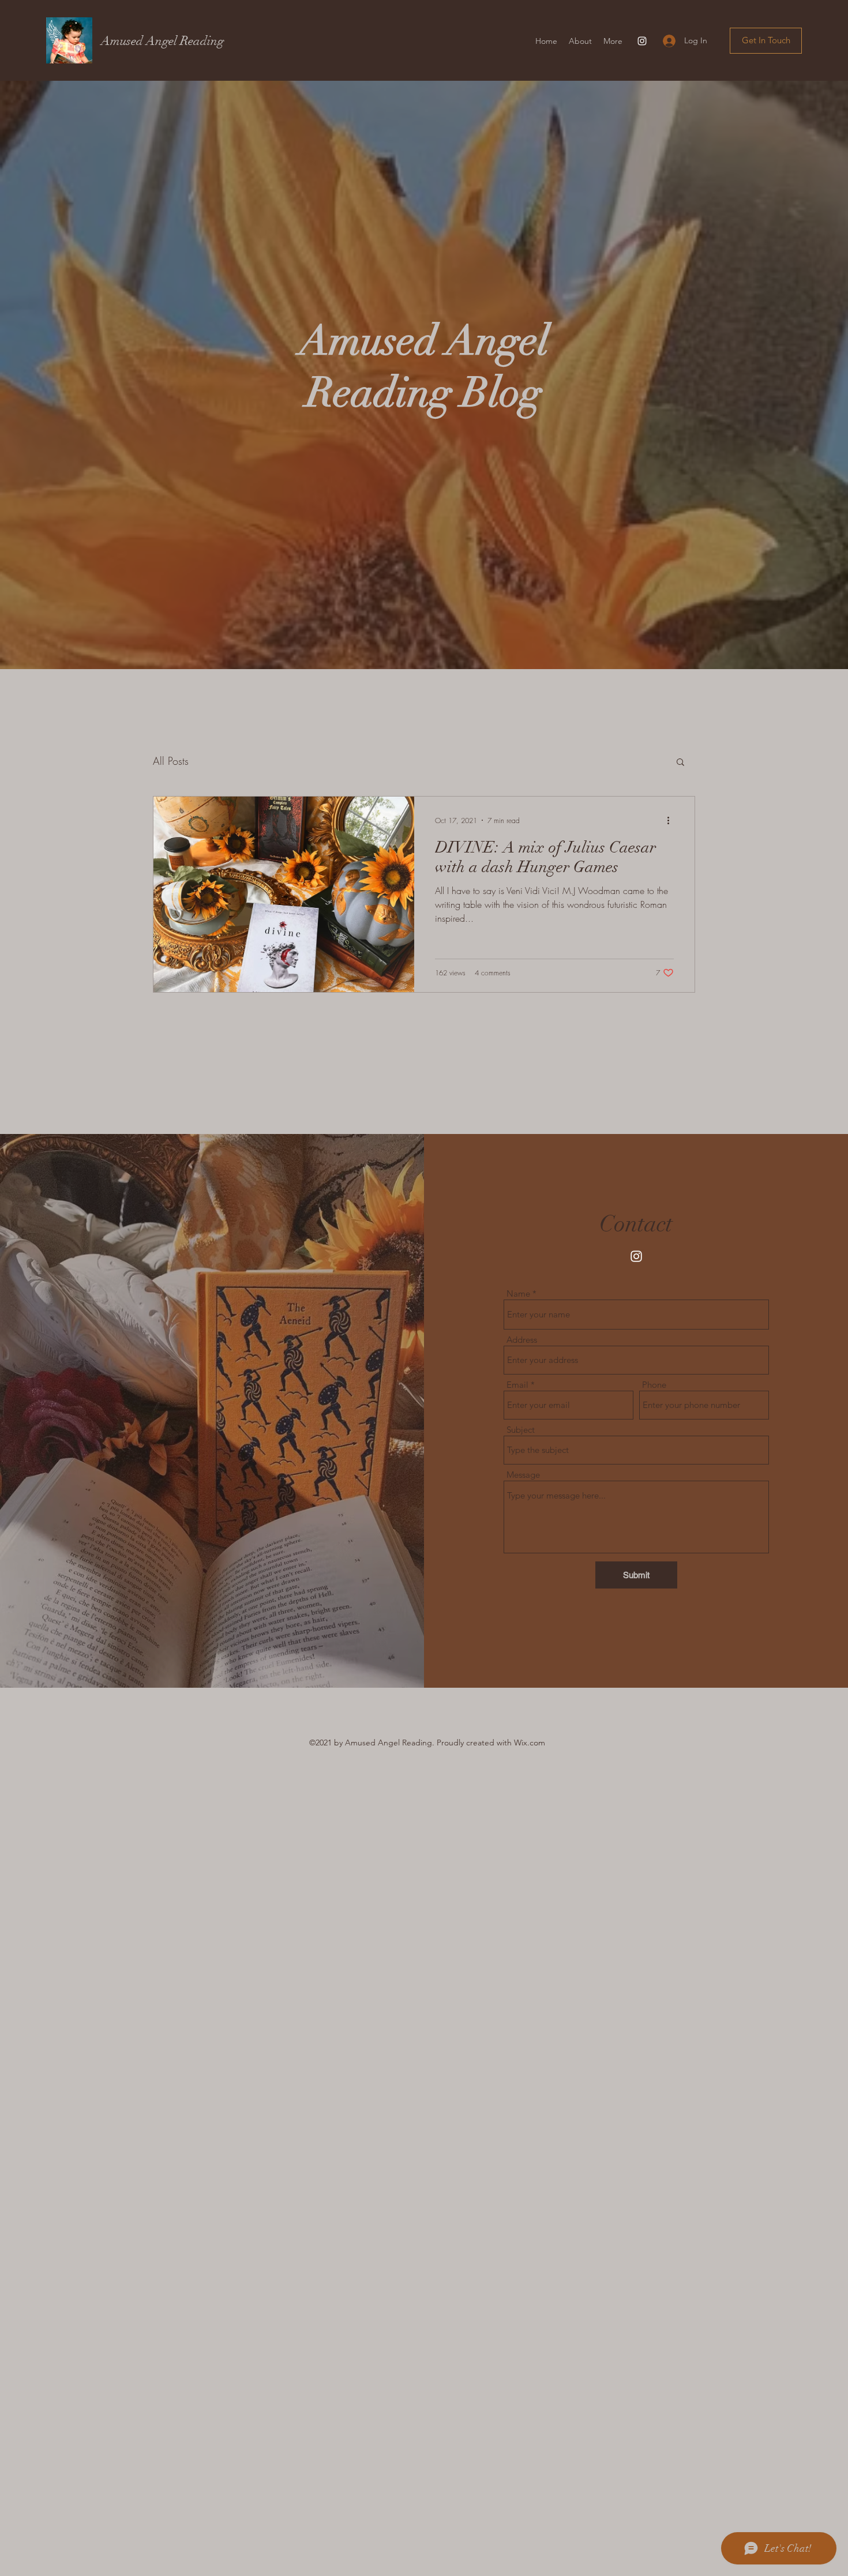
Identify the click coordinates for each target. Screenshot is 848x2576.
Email (517, 1385)
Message (523, 1475)
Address (522, 1340)
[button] (766, 41)
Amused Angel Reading (162, 41)
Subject (521, 1430)
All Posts (171, 761)
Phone (654, 1385)
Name (518, 1293)
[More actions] (672, 820)
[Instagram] (642, 41)
